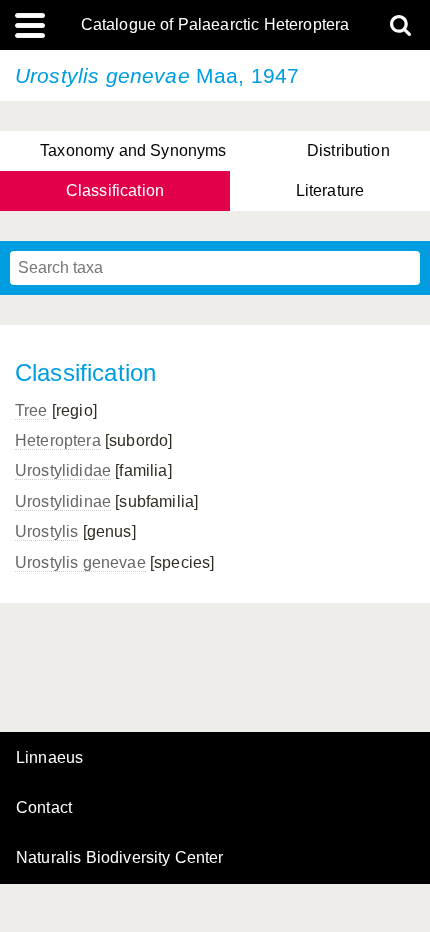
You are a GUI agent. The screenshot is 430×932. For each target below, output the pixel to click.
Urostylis (46, 531)
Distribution (348, 150)
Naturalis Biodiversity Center (120, 858)
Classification (115, 190)
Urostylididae (63, 470)
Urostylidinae (63, 501)
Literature (330, 190)
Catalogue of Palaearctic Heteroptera (215, 25)
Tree (31, 410)
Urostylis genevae (80, 562)
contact (44, 807)
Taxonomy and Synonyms (133, 150)
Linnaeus (49, 758)
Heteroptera (58, 440)
